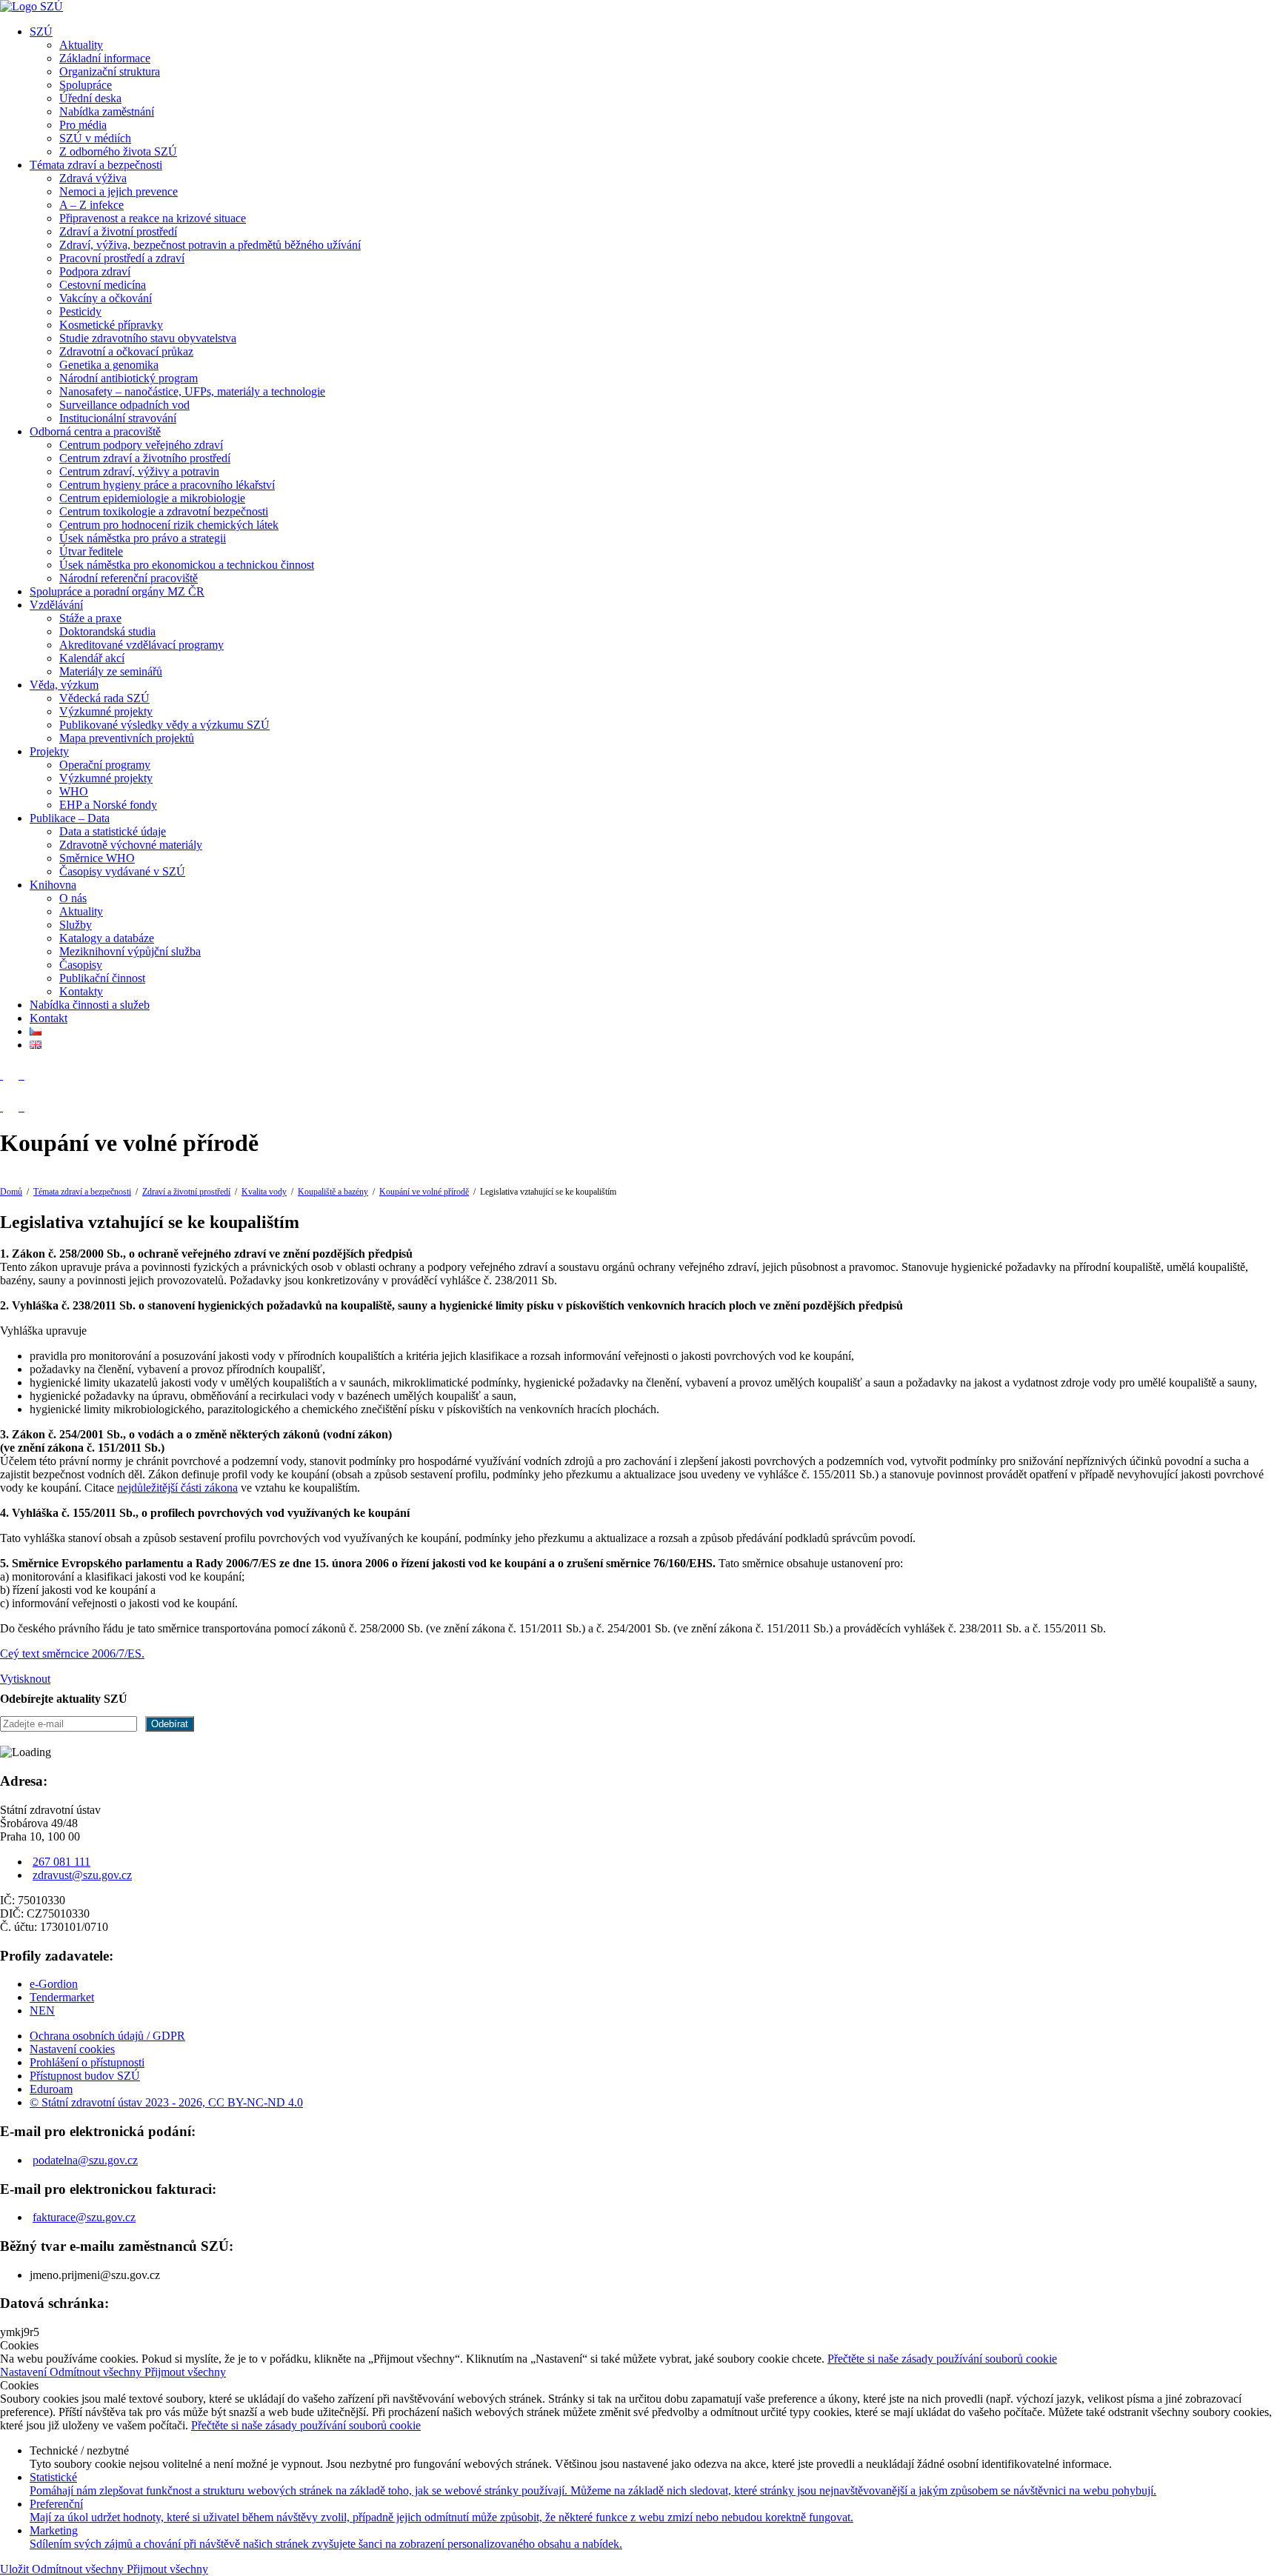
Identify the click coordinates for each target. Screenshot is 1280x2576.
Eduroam (51, 2089)
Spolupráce (86, 85)
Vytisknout (25, 1679)
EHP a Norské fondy (108, 805)
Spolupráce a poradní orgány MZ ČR (117, 591)
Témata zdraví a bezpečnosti (96, 165)
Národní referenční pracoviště (129, 578)
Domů (11, 1192)
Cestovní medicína (103, 285)
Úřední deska (90, 98)
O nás (73, 898)
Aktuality (81, 45)
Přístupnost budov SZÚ (85, 2076)
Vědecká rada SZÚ (104, 698)
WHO (74, 791)
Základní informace (105, 58)
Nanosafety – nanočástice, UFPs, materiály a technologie (192, 391)
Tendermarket (62, 1997)
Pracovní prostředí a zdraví (122, 258)
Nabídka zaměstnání (107, 111)
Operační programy (105, 765)
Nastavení (25, 2372)
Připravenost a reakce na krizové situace (153, 218)
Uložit (16, 2569)
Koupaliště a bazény (333, 1192)
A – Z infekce (91, 205)
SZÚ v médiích (95, 138)
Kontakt (49, 1018)
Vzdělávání (56, 605)
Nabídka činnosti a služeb (90, 1005)
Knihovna (53, 885)
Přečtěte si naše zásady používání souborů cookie (942, 2359)
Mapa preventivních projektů (127, 738)
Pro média (83, 125)
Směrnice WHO (97, 858)
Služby (76, 925)
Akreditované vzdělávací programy (141, 645)
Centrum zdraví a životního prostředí (145, 458)
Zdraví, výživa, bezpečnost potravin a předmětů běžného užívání (210, 245)
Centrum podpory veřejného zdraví (141, 445)
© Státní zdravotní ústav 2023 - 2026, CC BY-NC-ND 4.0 (166, 2102)
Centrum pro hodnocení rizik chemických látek (169, 525)
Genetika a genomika (109, 365)
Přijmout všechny (185, 2372)
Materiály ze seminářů (111, 671)
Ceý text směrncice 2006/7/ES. (72, 1654)
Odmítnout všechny (97, 2372)
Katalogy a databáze (107, 938)
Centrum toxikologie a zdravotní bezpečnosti (164, 511)
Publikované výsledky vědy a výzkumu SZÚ (164, 725)
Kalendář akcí (92, 658)
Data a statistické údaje (113, 831)
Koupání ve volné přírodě (424, 1192)
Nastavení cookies (72, 2049)
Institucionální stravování (118, 418)
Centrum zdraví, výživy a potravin (139, 471)
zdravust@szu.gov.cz (82, 1875)
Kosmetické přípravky (111, 325)
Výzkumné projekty (106, 711)
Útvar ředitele (91, 551)
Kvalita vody (264, 1192)
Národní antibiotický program (129, 378)
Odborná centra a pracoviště (95, 431)
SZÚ (41, 31)
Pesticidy (80, 311)
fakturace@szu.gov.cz (84, 2217)
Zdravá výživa (93, 178)
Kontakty (81, 991)
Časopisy (81, 965)
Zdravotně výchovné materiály (131, 845)
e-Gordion (54, 1984)
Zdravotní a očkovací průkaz (126, 351)
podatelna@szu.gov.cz (85, 2160)
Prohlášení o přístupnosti (87, 2062)
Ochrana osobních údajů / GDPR (107, 2036)
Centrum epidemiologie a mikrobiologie (152, 498)
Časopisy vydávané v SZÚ (122, 871)
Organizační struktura (110, 71)
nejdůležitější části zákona (177, 1488)
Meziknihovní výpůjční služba (130, 951)
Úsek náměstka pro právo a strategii (143, 538)
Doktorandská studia (107, 631)
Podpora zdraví (95, 271)
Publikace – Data (70, 818)
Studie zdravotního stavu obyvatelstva (148, 338)
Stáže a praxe (90, 618)
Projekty (49, 751)
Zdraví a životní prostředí (118, 231)
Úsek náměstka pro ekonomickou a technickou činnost (187, 565)
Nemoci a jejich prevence (119, 191)
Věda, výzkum (64, 685)
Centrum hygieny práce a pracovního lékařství (167, 485)
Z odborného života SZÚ (118, 151)
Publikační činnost (102, 978)
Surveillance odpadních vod (124, 405)
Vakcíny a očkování (106, 298)
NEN (42, 2011)
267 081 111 (61, 1862)
